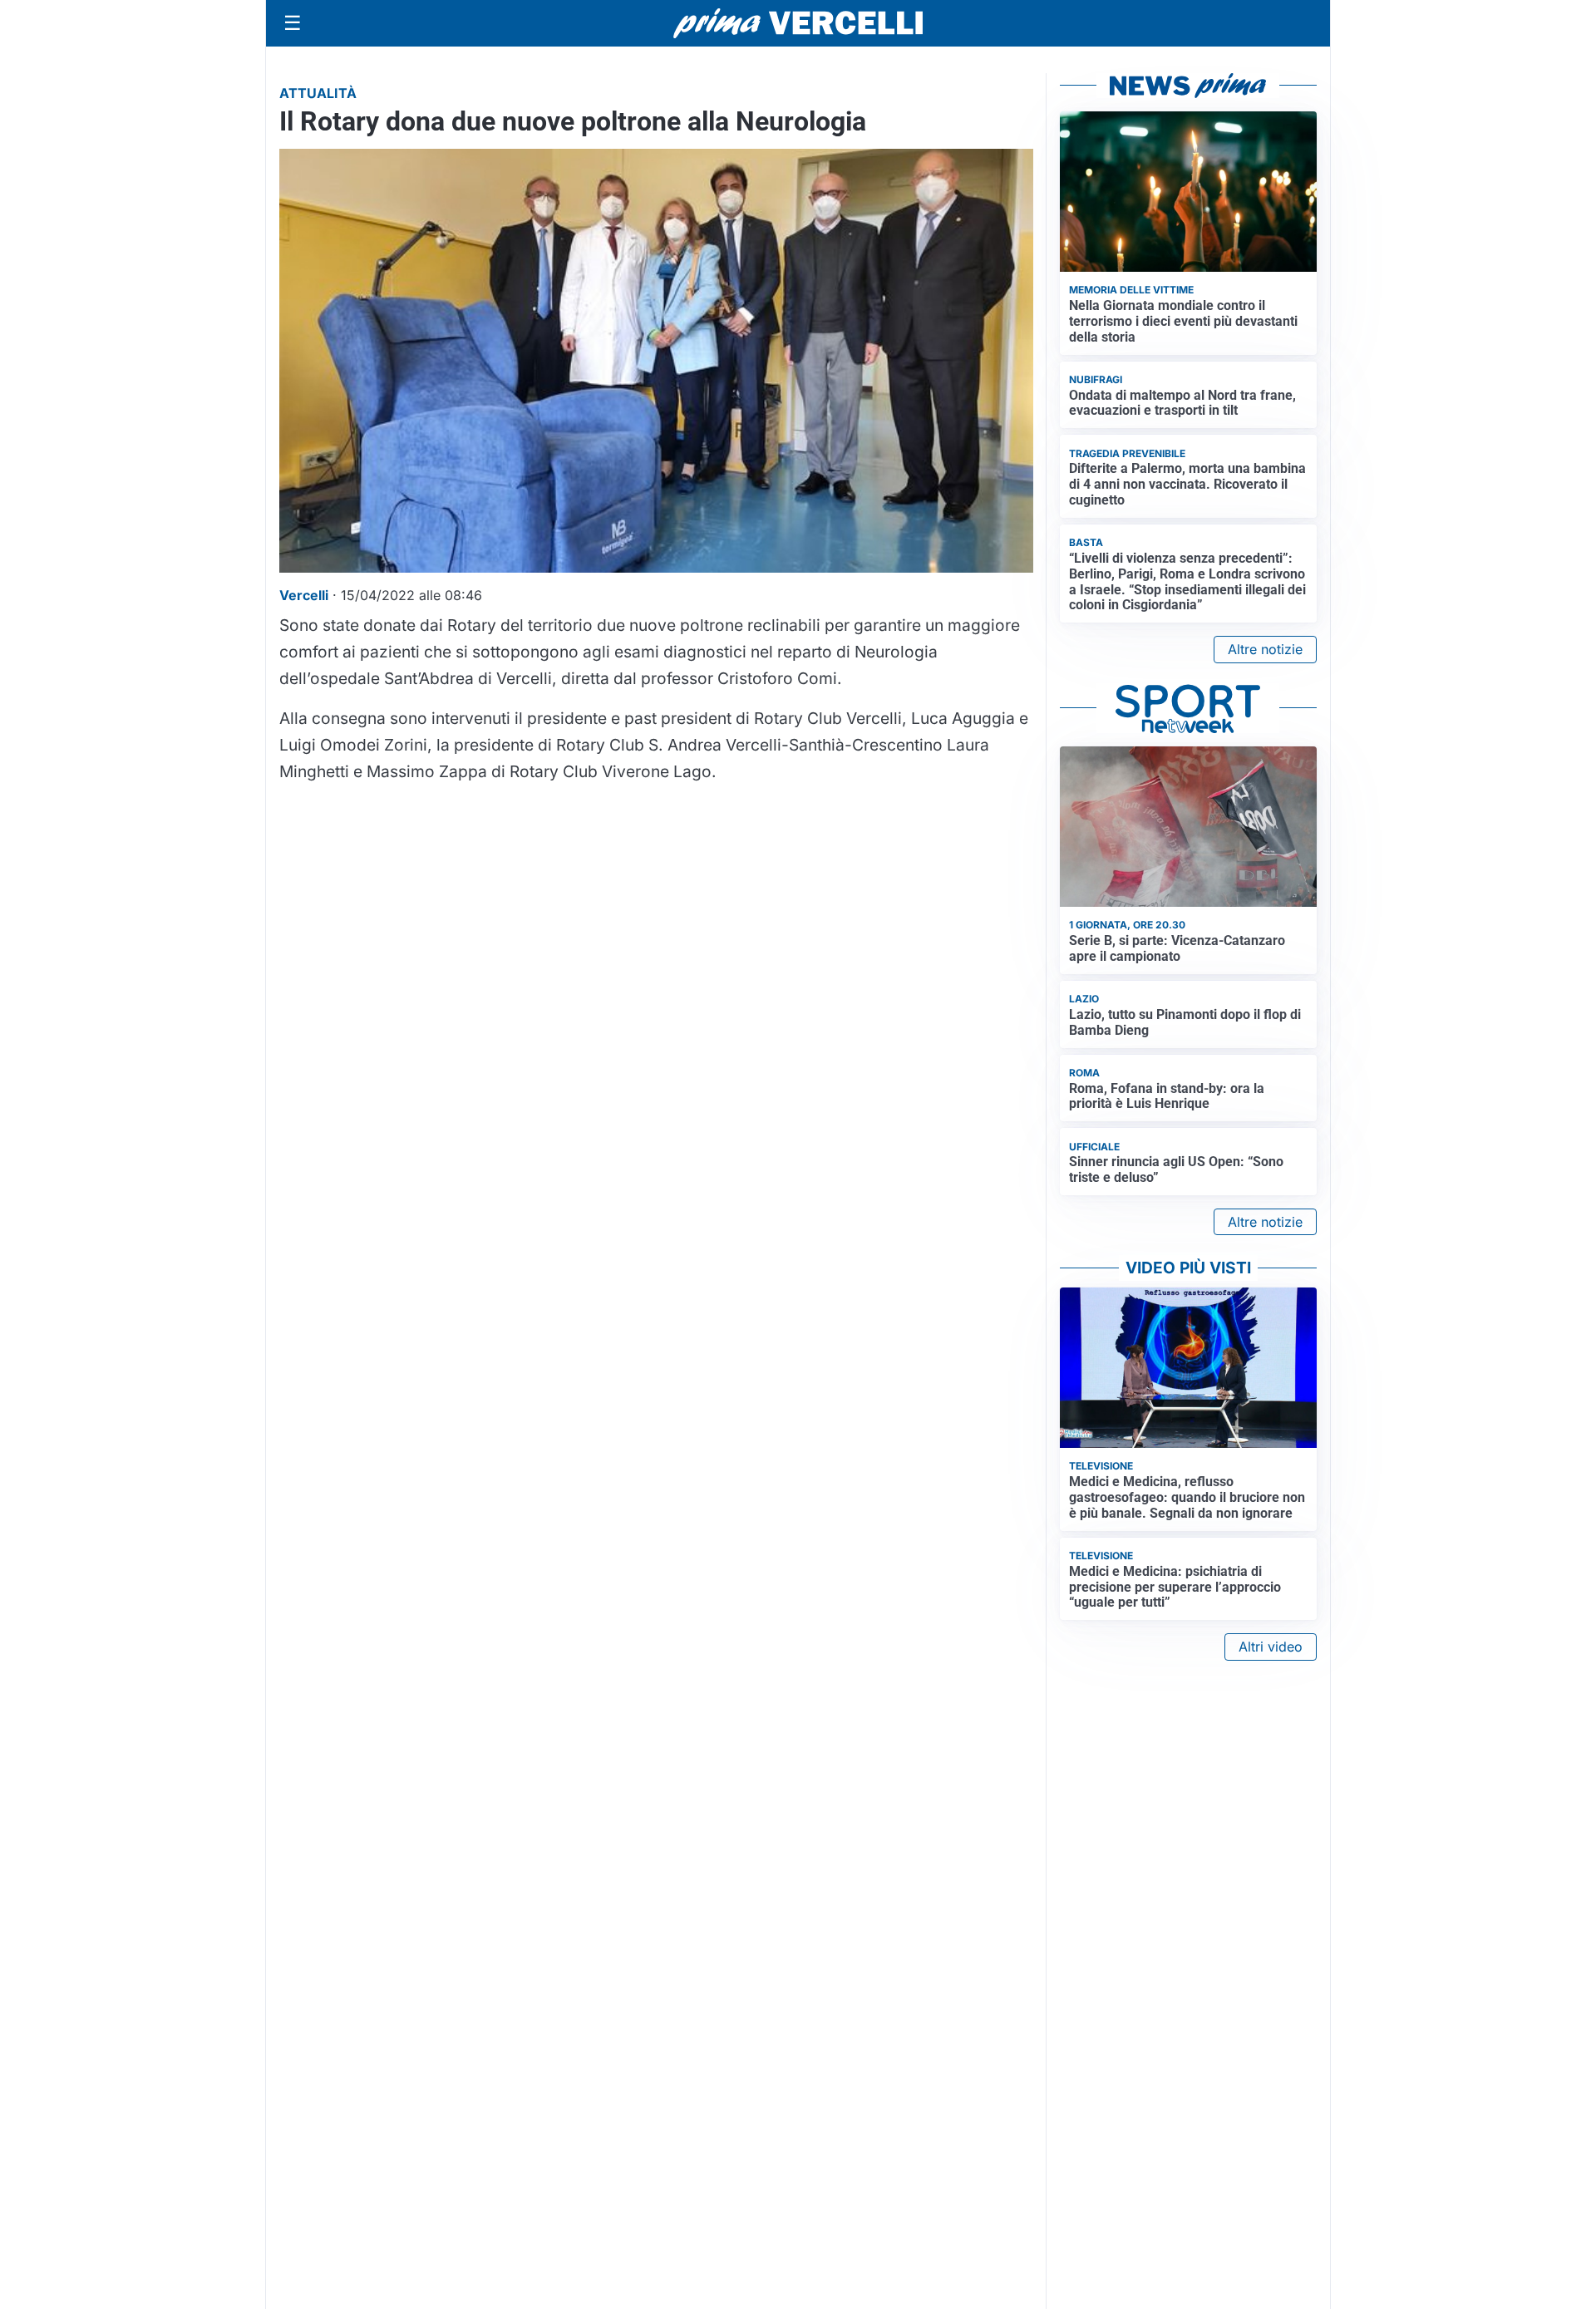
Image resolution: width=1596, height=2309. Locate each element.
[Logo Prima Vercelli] (798, 23)
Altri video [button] (1271, 1647)
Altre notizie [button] (1265, 649)
